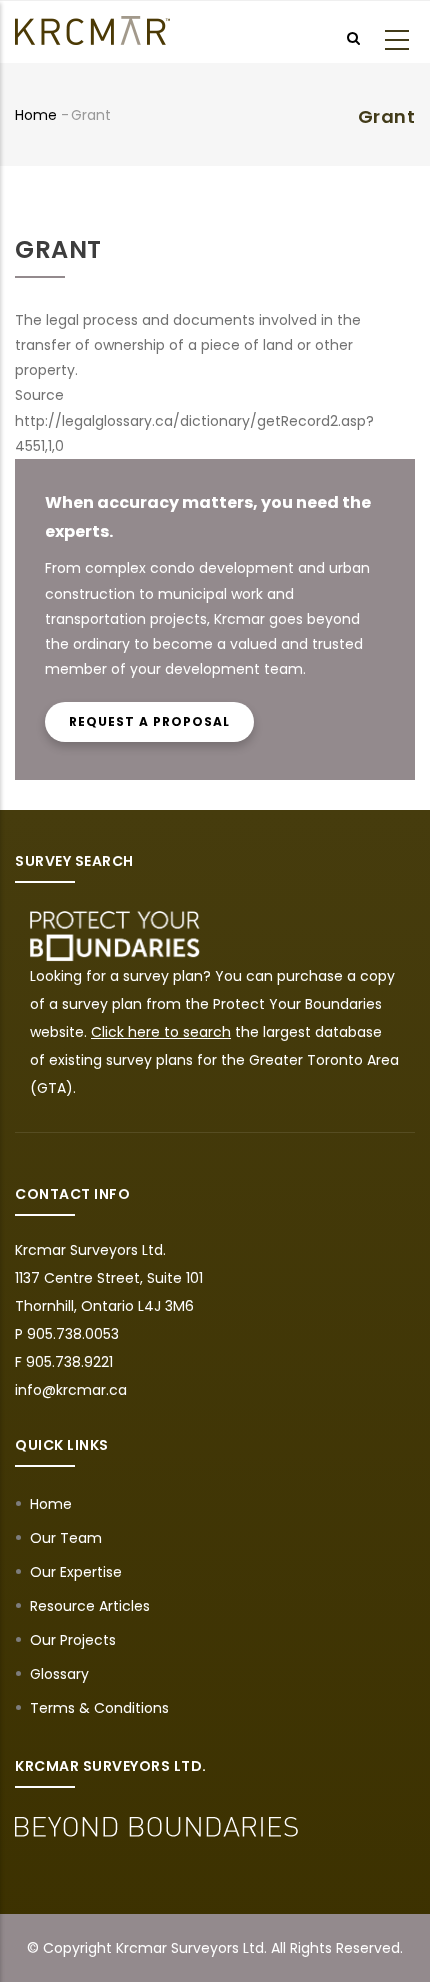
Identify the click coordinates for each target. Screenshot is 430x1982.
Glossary (59, 1674)
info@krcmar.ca (71, 1390)
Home (36, 115)
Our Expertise (76, 1572)
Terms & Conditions (99, 1708)
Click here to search (161, 1032)
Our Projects (73, 1640)
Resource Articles (90, 1606)
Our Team (66, 1538)
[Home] (92, 31)
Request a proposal (149, 721)
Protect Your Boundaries (297, 1004)
